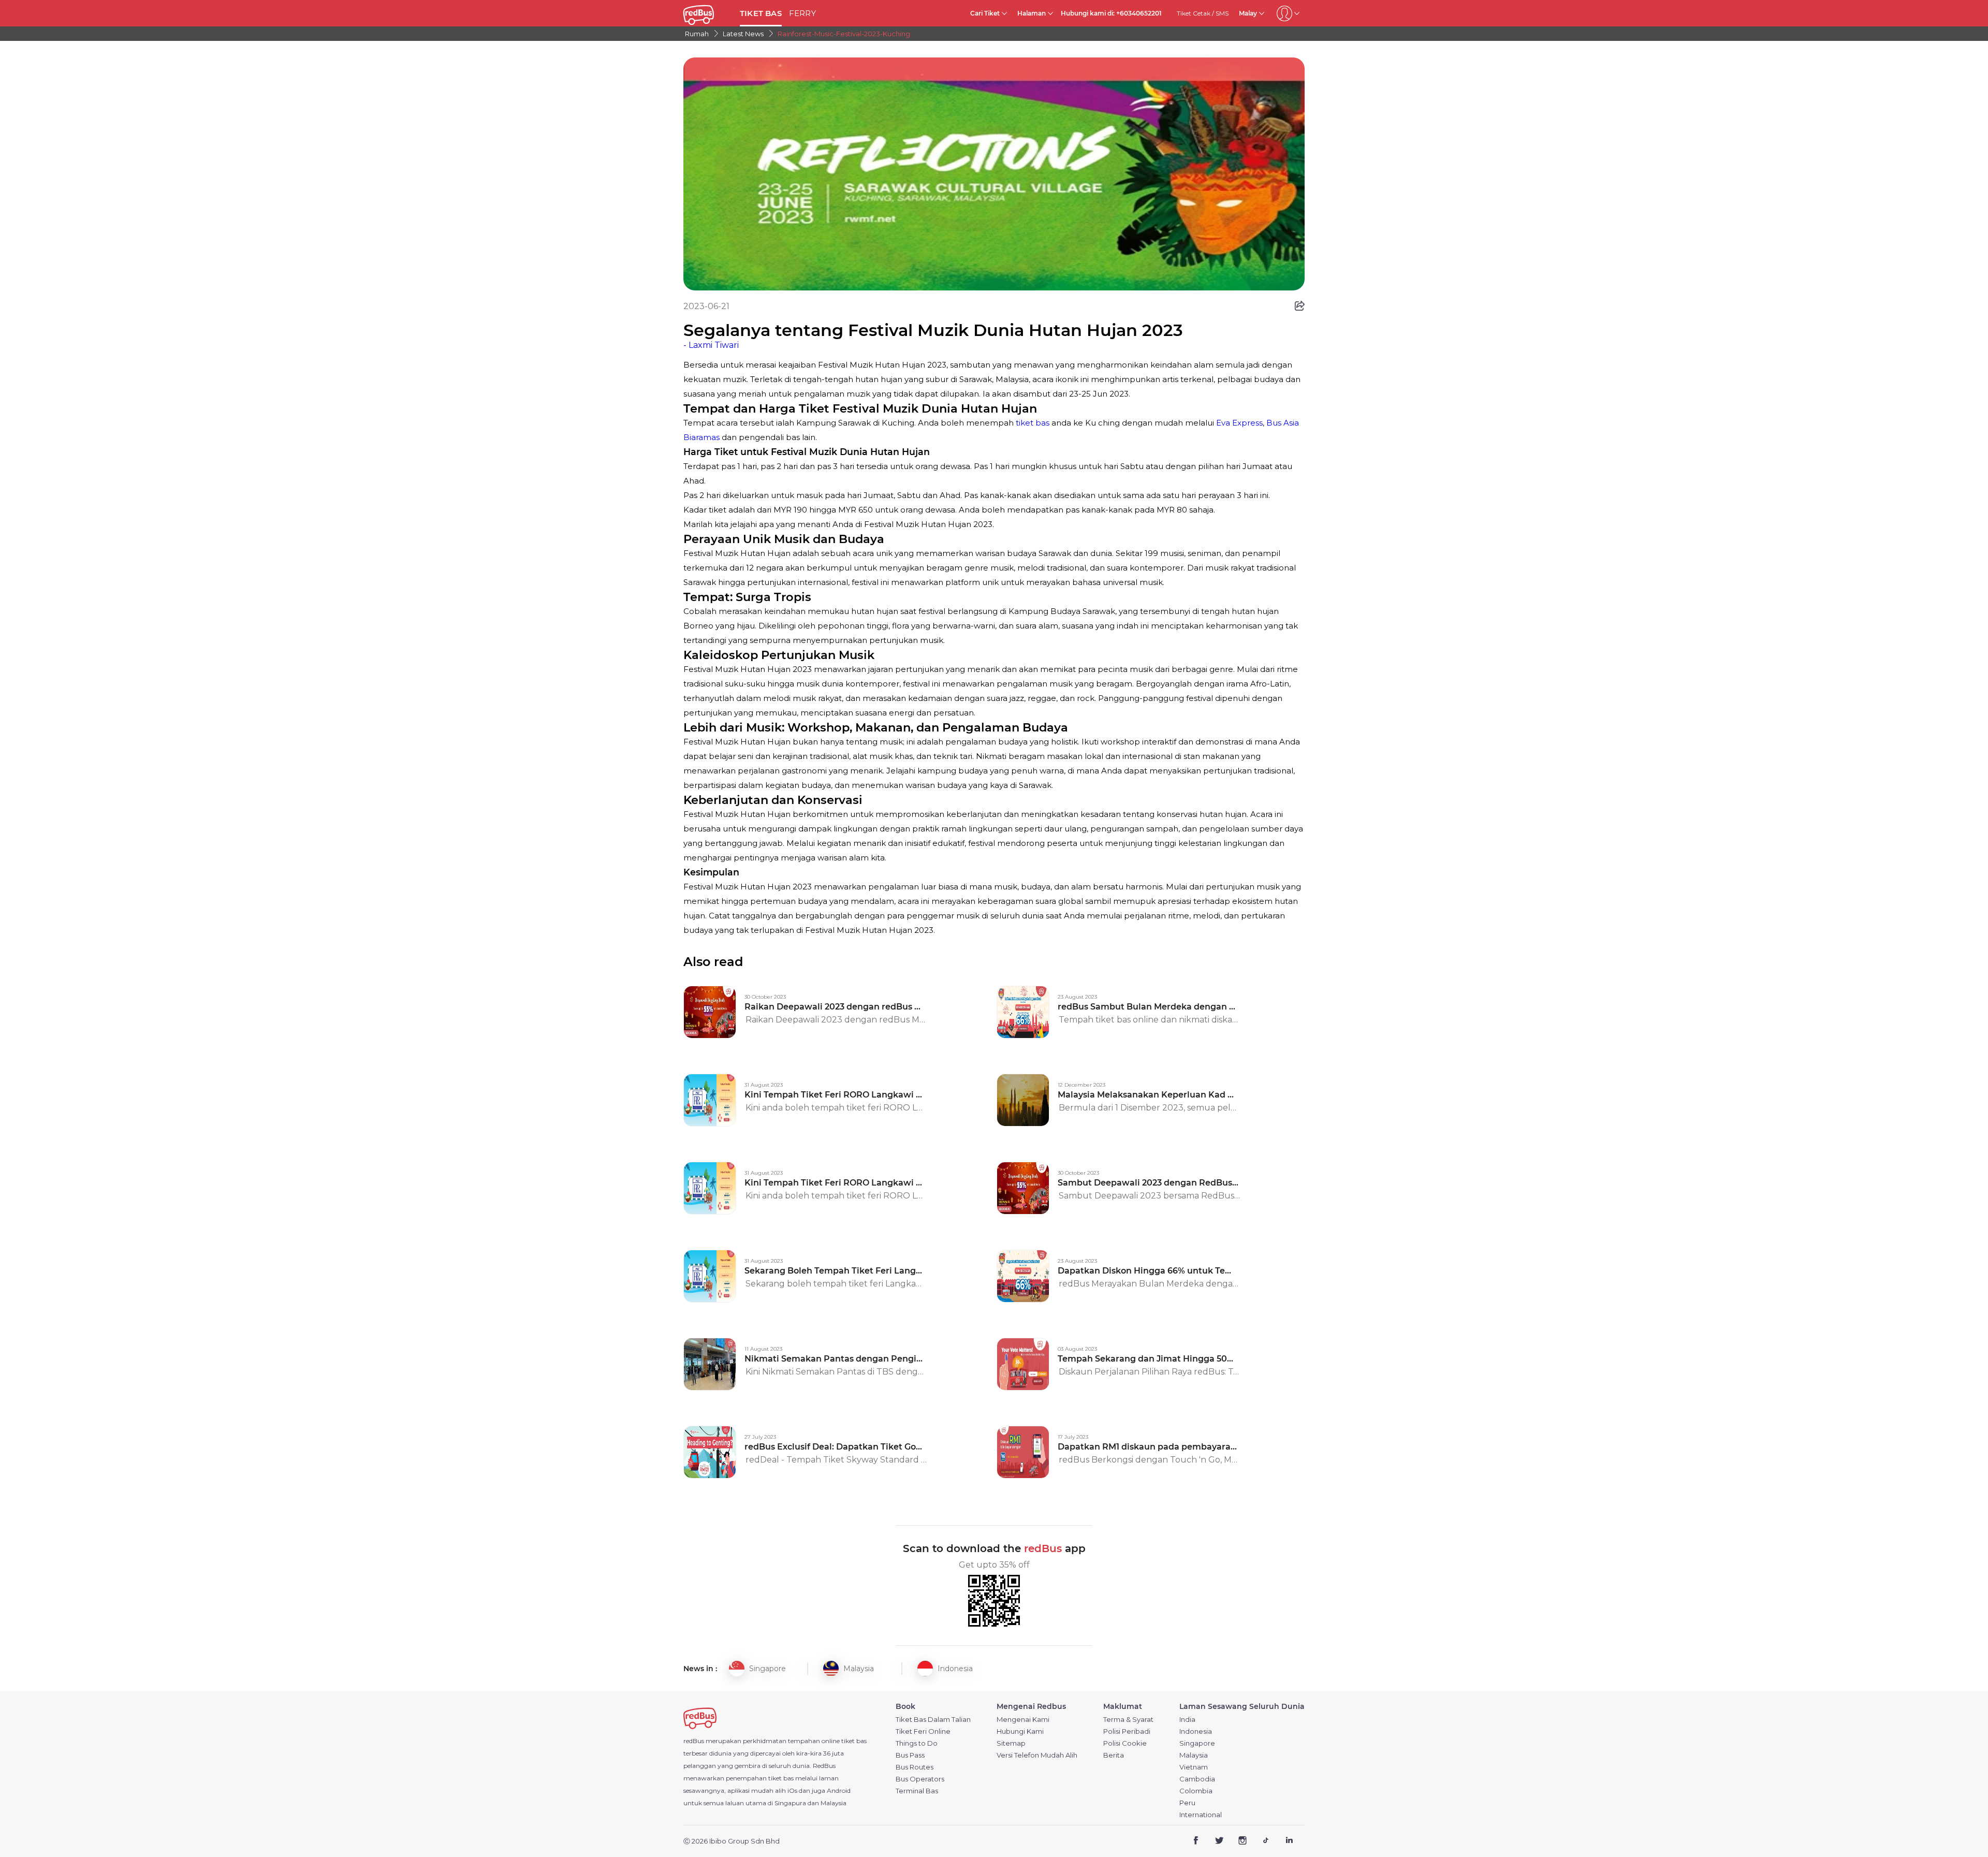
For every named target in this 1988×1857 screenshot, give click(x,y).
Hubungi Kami (1020, 1731)
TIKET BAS (761, 13)
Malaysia (1194, 1755)
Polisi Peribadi (1127, 1731)
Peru (1187, 1803)
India (1187, 1720)
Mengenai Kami (1023, 1720)
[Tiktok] (1266, 1841)
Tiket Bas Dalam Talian (933, 1720)
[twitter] (1219, 1841)
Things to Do (917, 1743)
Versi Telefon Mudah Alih (1037, 1755)
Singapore (1197, 1743)
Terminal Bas (917, 1791)
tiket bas (1034, 423)
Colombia (1196, 1791)
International (1201, 1815)
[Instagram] (1243, 1841)
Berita (1114, 1755)
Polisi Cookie (1125, 1743)
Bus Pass (910, 1755)
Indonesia (1196, 1731)
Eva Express (1239, 423)
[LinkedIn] (1289, 1841)
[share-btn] (1300, 306)
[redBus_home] (708, 13)
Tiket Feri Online (923, 1731)
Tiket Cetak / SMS (1203, 13)
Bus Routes (915, 1767)
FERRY (802, 13)
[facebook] (1196, 1841)
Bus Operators (920, 1779)
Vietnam (1194, 1767)
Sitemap (1011, 1743)
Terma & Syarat (1128, 1720)
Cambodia (1197, 1779)
